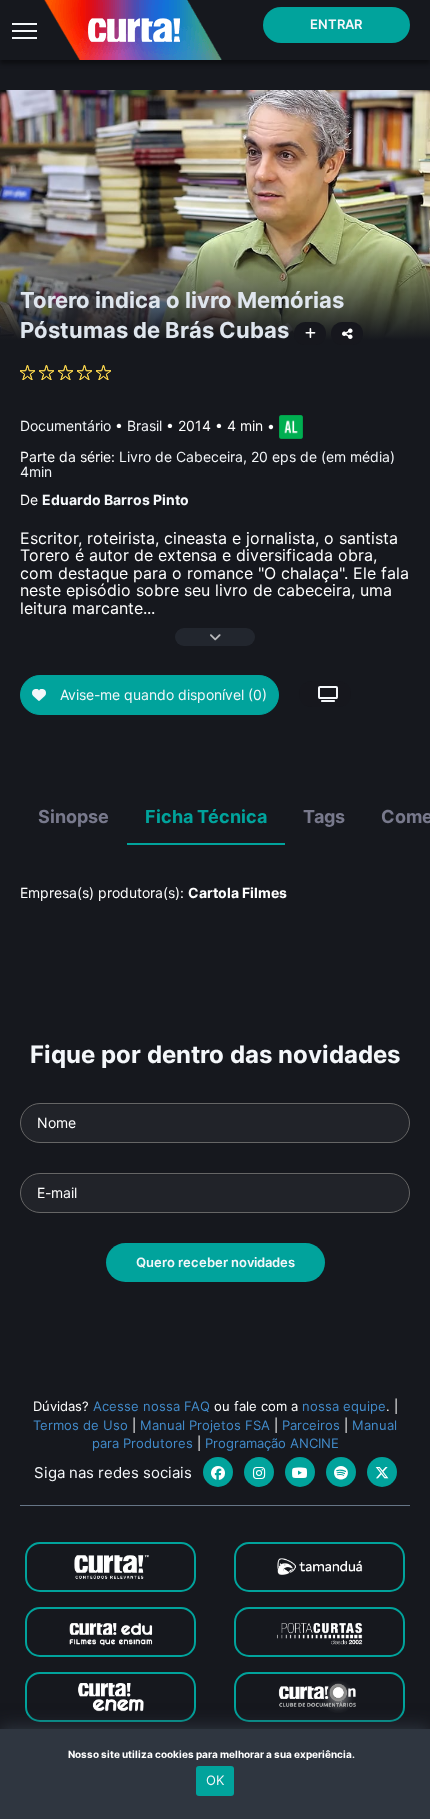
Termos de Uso (80, 1425)
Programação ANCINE (272, 1443)
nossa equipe (344, 1406)
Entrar (336, 24)
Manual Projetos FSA (205, 1425)
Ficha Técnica (206, 816)
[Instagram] (259, 1472)
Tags (324, 816)
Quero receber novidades (215, 1262)
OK (215, 1780)
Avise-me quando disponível (161, 694)
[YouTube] (300, 1472)
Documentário (65, 425)
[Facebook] (218, 1472)
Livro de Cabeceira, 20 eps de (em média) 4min (207, 464)
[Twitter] (382, 1472)
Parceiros (311, 1425)
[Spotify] (341, 1472)
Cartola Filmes (237, 892)
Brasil (144, 425)
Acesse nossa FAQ (151, 1406)
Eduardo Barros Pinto (115, 499)
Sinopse (73, 816)
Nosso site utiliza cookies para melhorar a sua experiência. (215, 1754)
